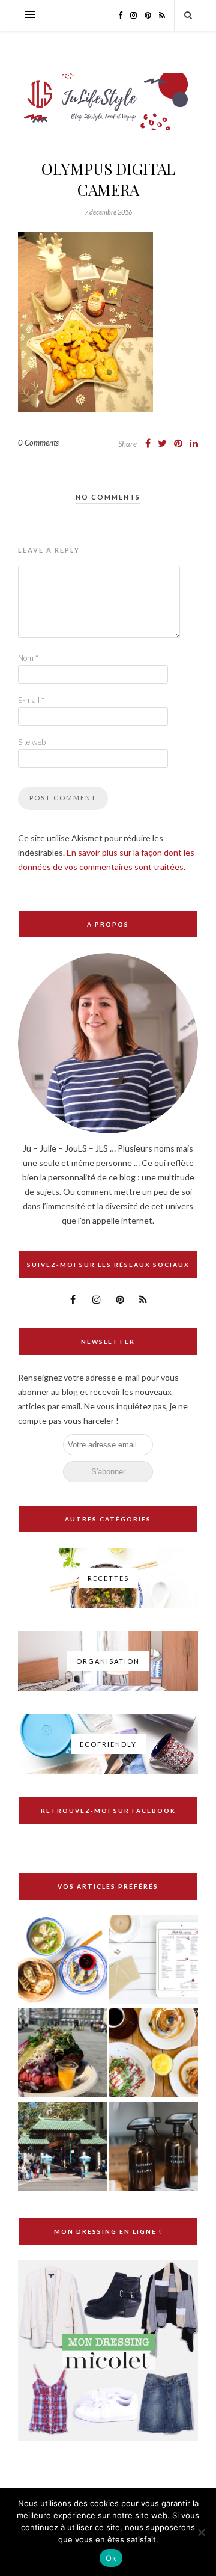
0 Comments (38, 443)
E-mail (31, 700)
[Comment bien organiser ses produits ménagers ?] (154, 2147)
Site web (32, 742)
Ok (111, 2558)
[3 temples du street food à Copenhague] (62, 2054)
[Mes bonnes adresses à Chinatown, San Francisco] (62, 2147)
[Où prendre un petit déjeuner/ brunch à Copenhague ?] (154, 2054)
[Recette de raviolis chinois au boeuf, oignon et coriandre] (62, 1961)
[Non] (201, 2532)
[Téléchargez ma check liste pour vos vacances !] (154, 1961)
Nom (28, 658)
